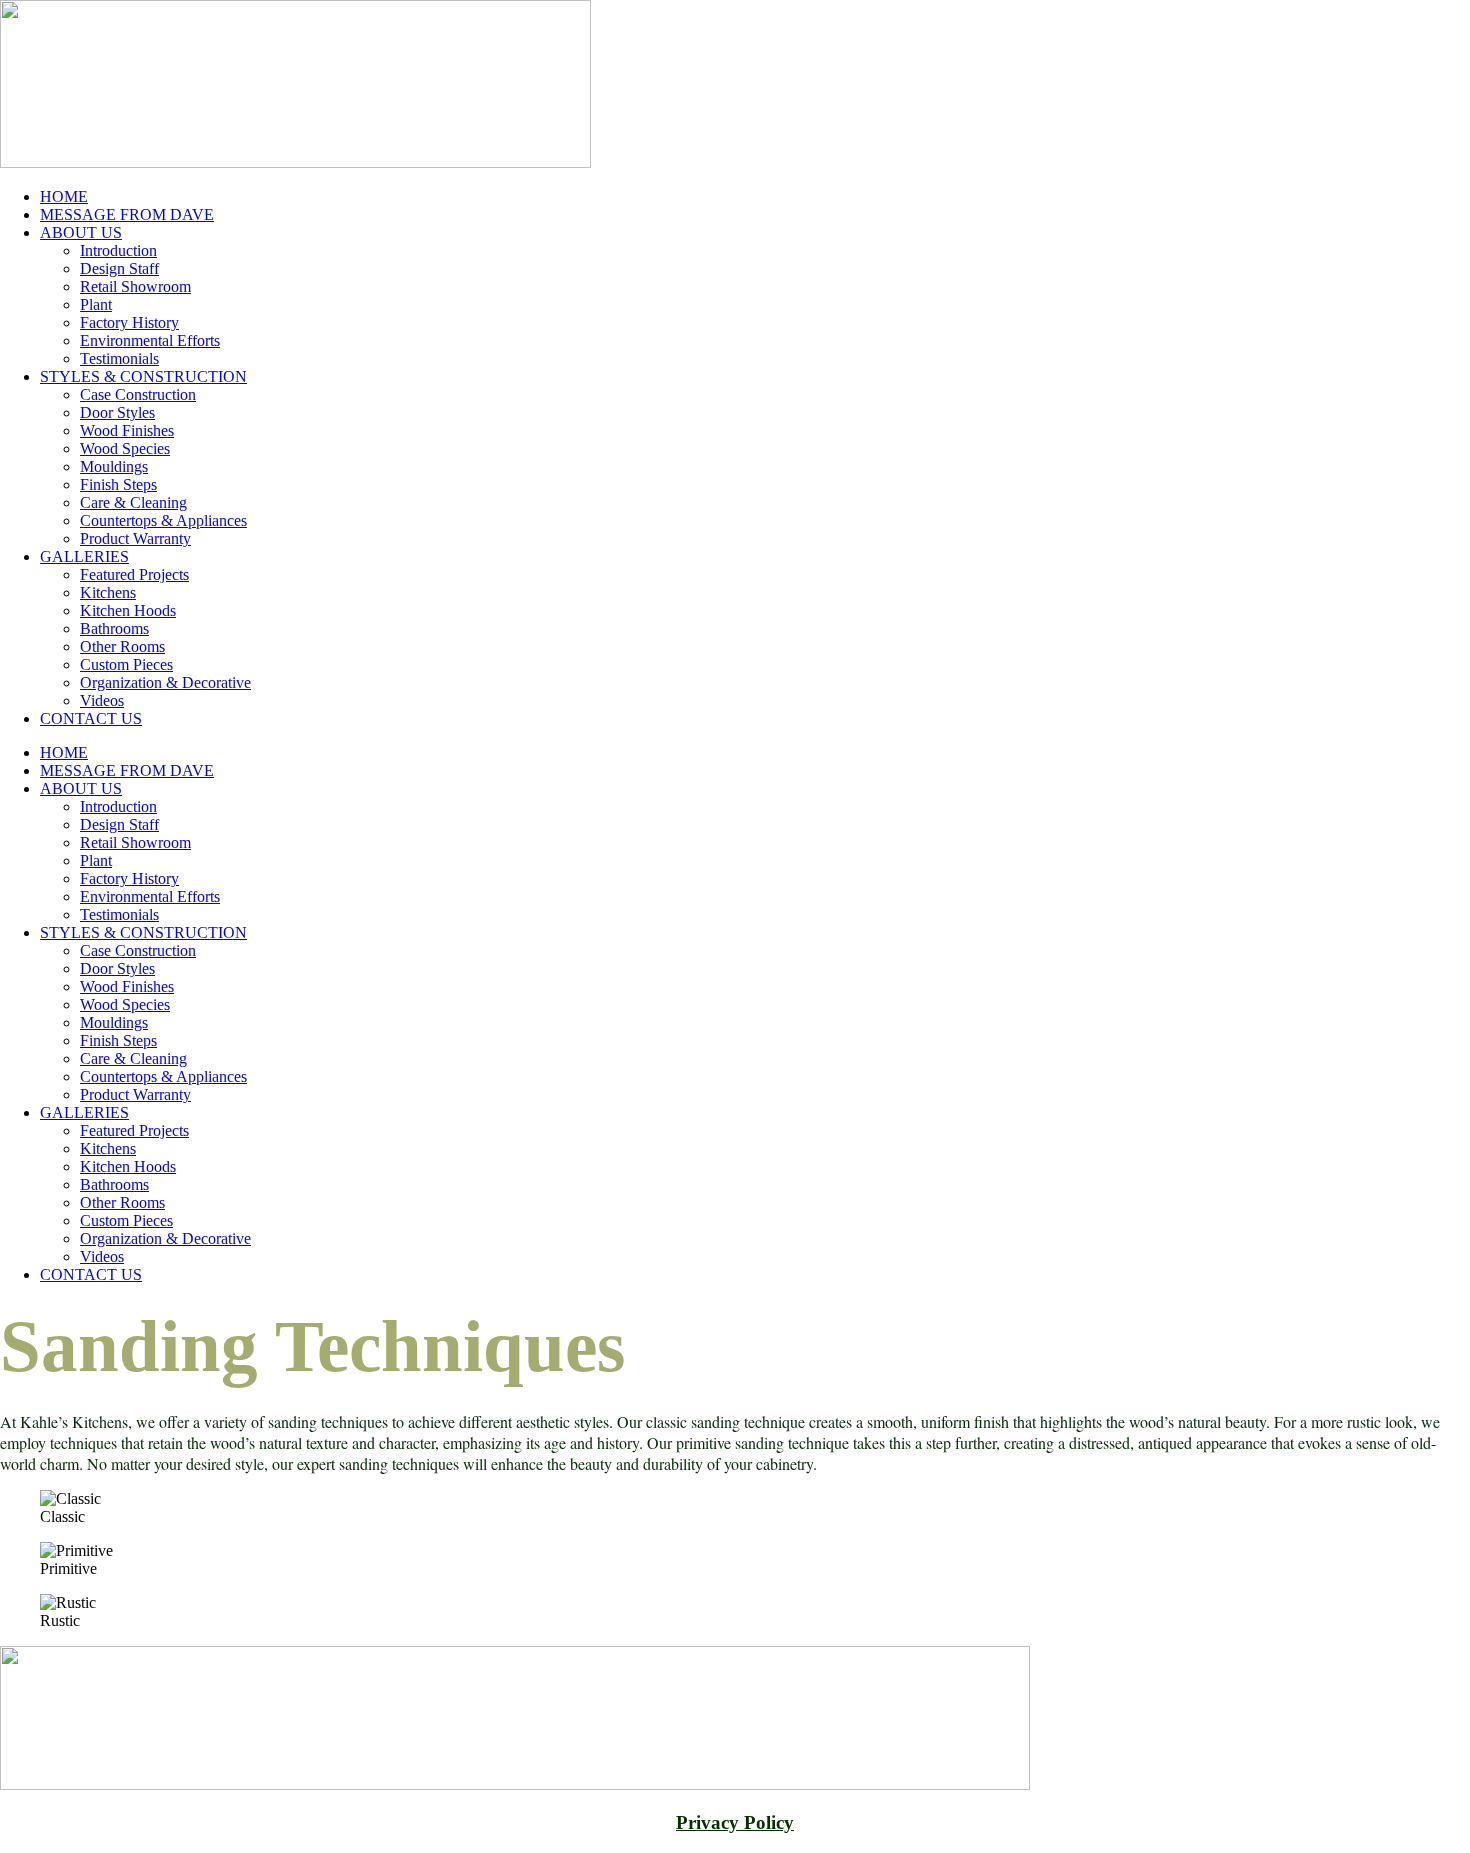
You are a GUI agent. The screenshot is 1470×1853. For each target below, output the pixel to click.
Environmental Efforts (150, 340)
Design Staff (119, 268)
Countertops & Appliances (163, 520)
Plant (96, 304)
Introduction (118, 250)
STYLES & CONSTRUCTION (143, 376)
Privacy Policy (735, 1822)
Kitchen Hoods (128, 610)
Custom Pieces (126, 664)
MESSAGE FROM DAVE (127, 214)
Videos (102, 700)
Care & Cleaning (133, 502)
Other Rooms (122, 646)
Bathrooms (114, 628)
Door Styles (117, 412)
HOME (64, 196)
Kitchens (108, 592)
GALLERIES (84, 556)
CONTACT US (91, 718)
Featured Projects (134, 574)
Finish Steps (118, 484)
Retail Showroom (135, 286)
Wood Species (125, 448)
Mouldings (114, 466)
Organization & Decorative (165, 682)
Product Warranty (135, 538)
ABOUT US (81, 232)
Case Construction (138, 394)
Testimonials (119, 358)
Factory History (129, 322)
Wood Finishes (127, 430)
